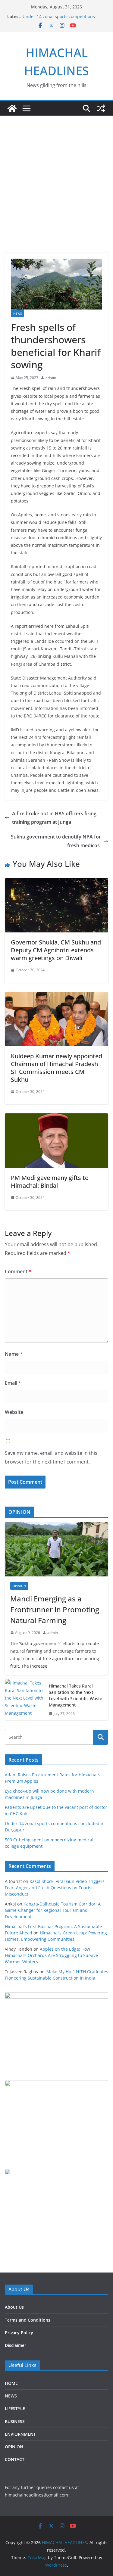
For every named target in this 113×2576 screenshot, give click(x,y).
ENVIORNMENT (20, 2434)
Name (14, 1354)
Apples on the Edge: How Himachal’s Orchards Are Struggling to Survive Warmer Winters (51, 1955)
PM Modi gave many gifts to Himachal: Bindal (50, 1182)
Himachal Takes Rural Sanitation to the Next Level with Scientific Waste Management (75, 1695)
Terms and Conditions (28, 2320)
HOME (11, 2383)
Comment (18, 1271)
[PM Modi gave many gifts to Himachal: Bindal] (56, 1118)
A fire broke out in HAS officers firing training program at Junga (54, 818)
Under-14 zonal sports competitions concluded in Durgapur (59, 19)
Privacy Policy (19, 2333)
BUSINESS (15, 2421)
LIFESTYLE (15, 2408)
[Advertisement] (56, 193)
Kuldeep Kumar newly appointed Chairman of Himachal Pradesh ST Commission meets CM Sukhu (56, 1068)
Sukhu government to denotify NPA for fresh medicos (56, 841)
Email (13, 1383)
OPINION (19, 1586)
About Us (14, 2307)
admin (51, 378)
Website (14, 1412)
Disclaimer (16, 2345)
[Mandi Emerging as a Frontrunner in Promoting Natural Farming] (56, 1549)
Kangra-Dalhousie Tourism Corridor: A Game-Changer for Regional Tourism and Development (53, 1910)
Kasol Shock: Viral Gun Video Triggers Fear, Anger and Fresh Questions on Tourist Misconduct (55, 1888)
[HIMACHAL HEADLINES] (12, 108)
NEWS (17, 313)
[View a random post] (101, 108)
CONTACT (15, 2459)
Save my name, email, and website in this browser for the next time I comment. (51, 1457)
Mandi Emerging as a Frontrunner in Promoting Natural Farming (55, 1609)
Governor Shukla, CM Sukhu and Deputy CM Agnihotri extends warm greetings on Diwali (56, 950)
